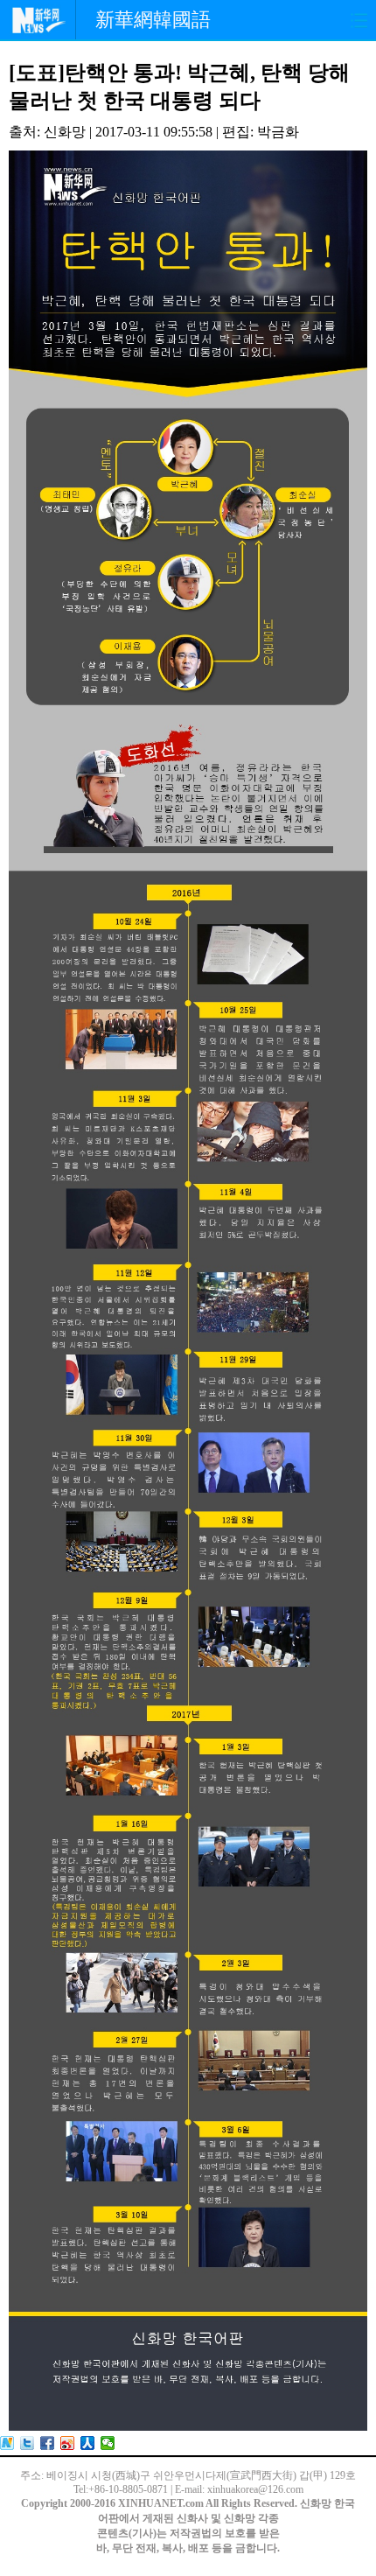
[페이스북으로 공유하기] (48, 2443)
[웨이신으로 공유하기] (108, 2443)
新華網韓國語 (153, 20)
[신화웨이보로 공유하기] (7, 2443)
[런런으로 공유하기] (88, 2443)
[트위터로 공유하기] (28, 2443)
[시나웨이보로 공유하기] (68, 2443)
